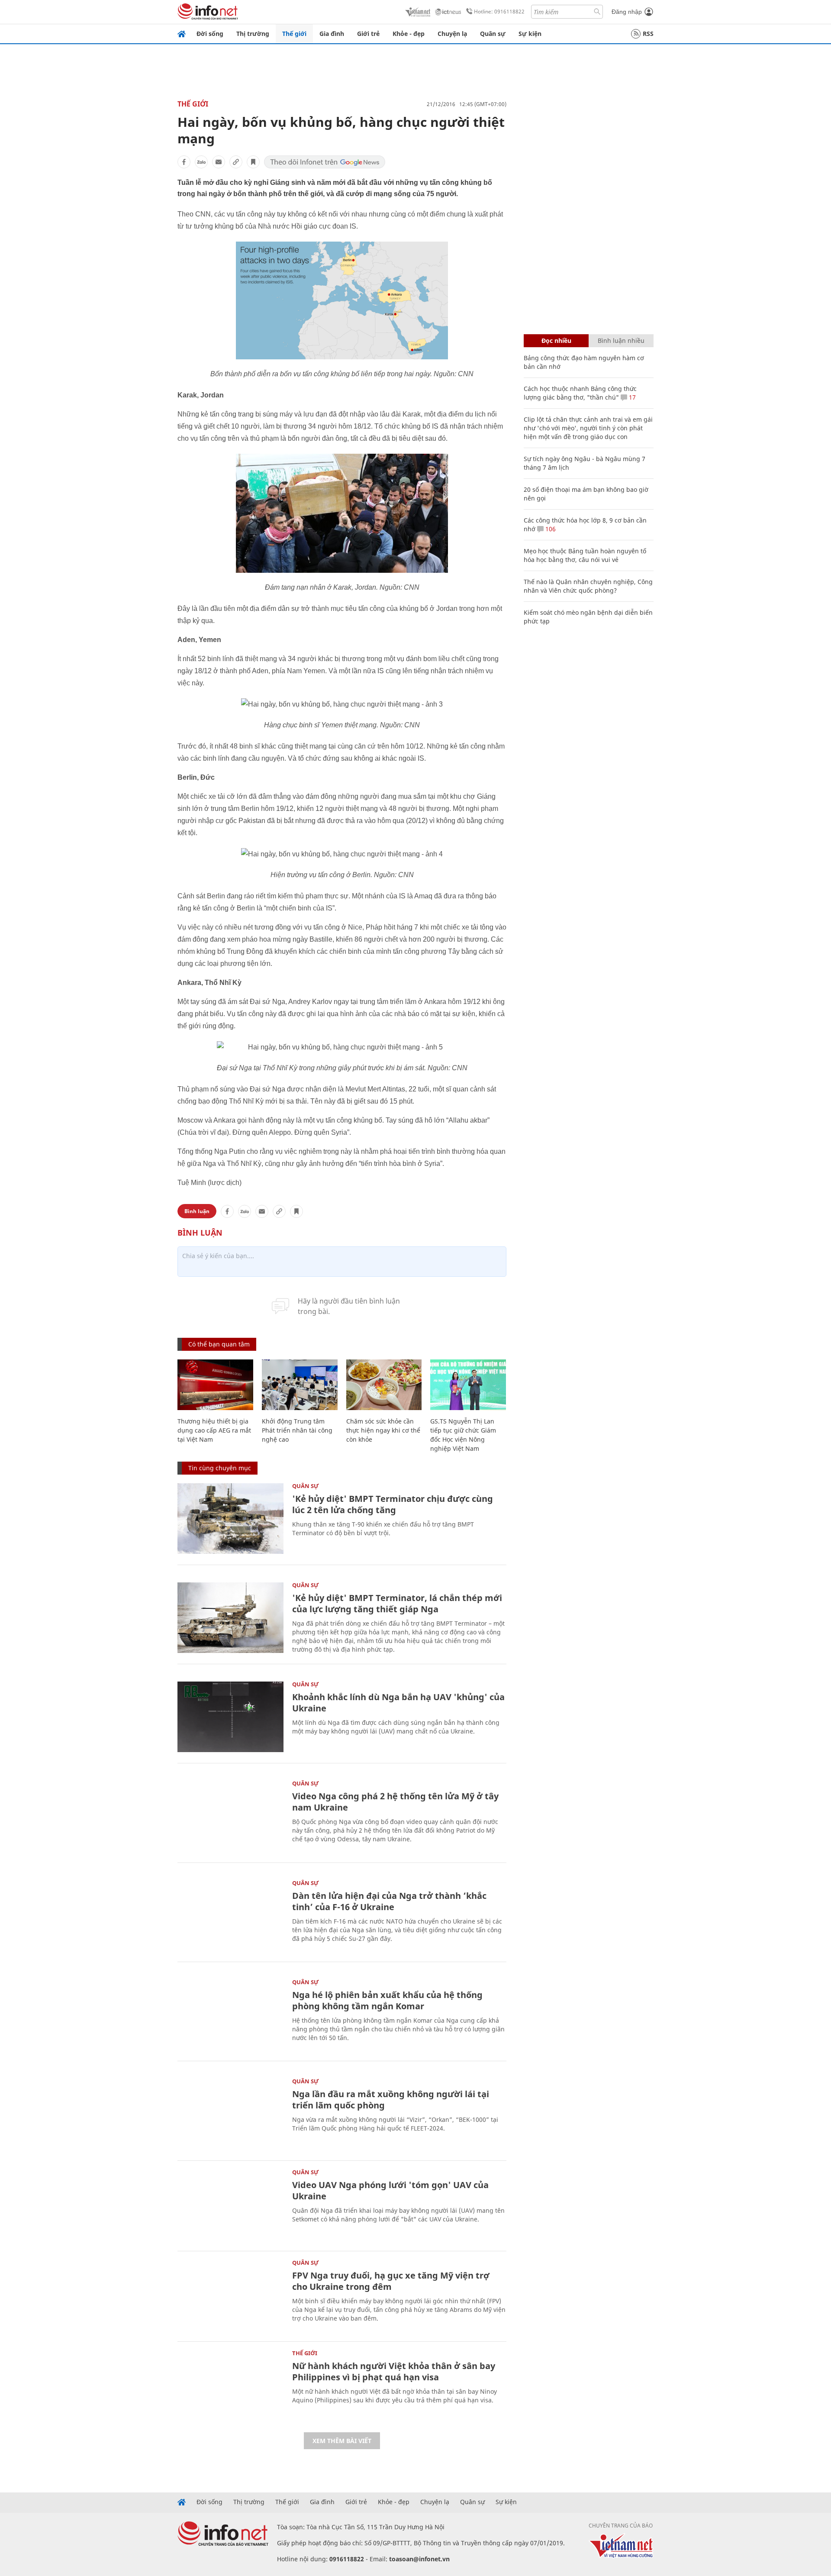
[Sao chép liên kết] (236, 162)
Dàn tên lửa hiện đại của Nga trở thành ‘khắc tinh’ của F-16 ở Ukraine (389, 1901)
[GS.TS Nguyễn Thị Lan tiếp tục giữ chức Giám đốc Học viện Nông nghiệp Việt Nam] (468, 1385)
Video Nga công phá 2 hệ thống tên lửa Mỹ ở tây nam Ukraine (395, 1802)
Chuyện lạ (452, 34)
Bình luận (197, 1211)
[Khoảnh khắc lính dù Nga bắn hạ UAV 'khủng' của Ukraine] (230, 1717)
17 (631, 397)
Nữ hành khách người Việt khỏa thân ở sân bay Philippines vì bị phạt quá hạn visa (394, 2371)
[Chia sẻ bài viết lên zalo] (201, 162)
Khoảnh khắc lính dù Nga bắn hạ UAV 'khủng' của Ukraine (398, 1703)
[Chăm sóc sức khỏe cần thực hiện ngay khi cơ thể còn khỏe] (384, 1385)
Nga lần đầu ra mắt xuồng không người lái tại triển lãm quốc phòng (391, 2100)
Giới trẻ (368, 34)
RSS (648, 34)
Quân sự (493, 34)
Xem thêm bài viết (342, 2441)
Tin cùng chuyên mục (220, 1468)
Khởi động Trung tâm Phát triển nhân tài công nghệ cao (297, 1430)
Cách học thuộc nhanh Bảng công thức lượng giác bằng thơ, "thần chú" (580, 393)
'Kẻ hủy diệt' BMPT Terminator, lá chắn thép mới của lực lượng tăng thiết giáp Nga (397, 1603)
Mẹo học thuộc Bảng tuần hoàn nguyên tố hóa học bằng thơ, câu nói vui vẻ (585, 555)
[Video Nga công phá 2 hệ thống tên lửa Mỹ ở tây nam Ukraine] (230, 1816)
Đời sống (210, 34)
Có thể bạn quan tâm (219, 1344)
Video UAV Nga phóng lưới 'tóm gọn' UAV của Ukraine (390, 2190)
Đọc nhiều (556, 341)
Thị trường (253, 34)
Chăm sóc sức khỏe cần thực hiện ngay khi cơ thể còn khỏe (383, 1430)
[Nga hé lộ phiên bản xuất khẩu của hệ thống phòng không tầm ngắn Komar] (230, 2015)
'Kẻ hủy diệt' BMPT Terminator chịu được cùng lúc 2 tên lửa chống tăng (393, 1504)
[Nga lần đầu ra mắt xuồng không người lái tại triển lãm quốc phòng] (230, 2114)
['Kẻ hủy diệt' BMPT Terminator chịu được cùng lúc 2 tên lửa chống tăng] (230, 1519)
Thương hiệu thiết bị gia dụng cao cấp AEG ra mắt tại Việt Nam (214, 1430)
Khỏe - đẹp (409, 34)
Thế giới (294, 34)
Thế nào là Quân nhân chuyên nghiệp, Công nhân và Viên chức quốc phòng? (588, 586)
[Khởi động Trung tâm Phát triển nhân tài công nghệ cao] (300, 1385)
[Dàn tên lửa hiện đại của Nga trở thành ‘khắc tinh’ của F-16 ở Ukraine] (230, 1916)
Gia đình (332, 34)
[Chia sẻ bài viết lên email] (219, 162)
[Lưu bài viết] (253, 162)
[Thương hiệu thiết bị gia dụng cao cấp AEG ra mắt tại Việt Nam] (215, 1385)
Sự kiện (530, 34)
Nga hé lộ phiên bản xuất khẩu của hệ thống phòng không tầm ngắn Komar (387, 2000)
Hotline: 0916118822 (499, 11)
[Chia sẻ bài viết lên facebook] (184, 162)
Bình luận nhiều (621, 341)
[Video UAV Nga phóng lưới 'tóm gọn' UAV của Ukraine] (230, 2205)
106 (550, 529)
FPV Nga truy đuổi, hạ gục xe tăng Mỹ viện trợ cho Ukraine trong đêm (391, 2281)
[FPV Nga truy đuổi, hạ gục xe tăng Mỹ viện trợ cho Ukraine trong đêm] (230, 2295)
